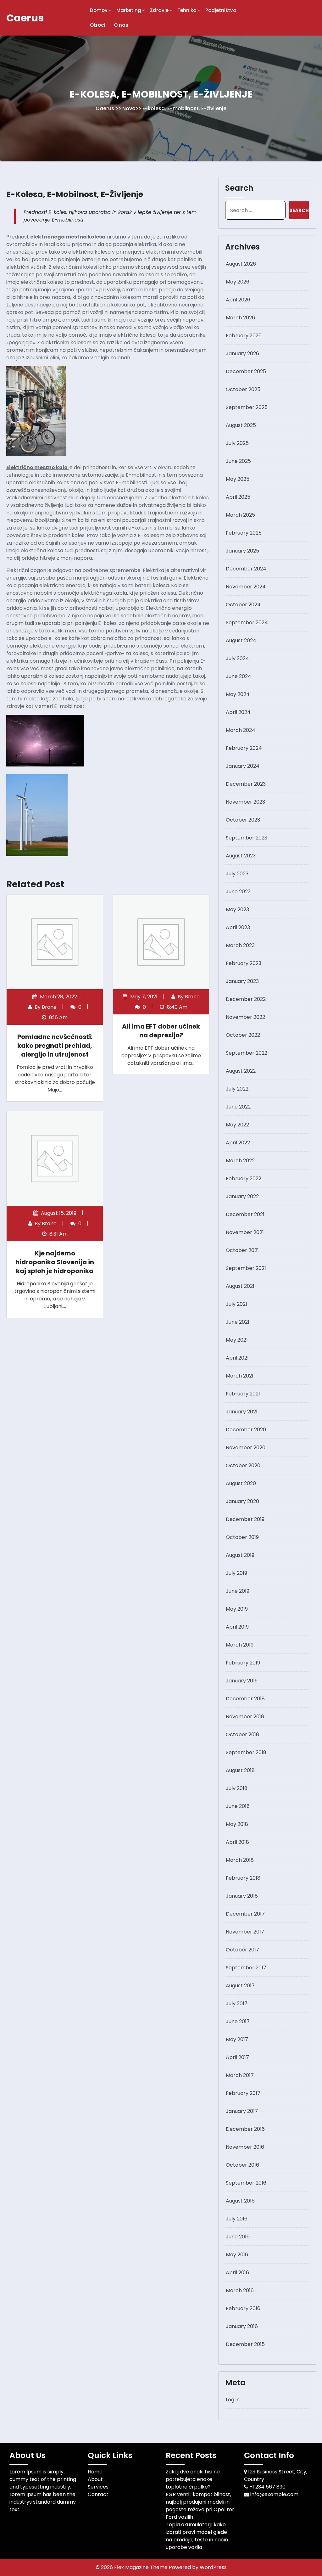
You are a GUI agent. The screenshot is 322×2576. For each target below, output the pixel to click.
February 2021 (243, 1394)
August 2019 (240, 1555)
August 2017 (240, 1986)
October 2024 (243, 605)
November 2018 (245, 1717)
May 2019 (237, 1609)
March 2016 (240, 2290)
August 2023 (241, 856)
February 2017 (243, 2093)
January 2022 (242, 1196)
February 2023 (244, 963)
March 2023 (240, 945)
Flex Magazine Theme (142, 2567)
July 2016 (237, 2219)
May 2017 (237, 2039)
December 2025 (246, 371)
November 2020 (246, 1448)
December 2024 (246, 569)
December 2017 (245, 1914)
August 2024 (241, 640)
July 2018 (237, 1788)
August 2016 (240, 2201)
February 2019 (243, 1663)
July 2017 (237, 2004)
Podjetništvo (221, 10)
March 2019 (240, 1645)
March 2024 (241, 730)
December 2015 (245, 2344)
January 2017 (242, 2111)
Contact (98, 2494)
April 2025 (238, 497)
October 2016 (242, 2165)
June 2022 (238, 1107)
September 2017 (246, 1968)
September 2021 (246, 1268)
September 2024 (247, 623)
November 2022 (245, 1017)
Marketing (129, 10)
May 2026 (238, 282)
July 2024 (237, 658)
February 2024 (244, 748)
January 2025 (242, 551)
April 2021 (237, 1358)
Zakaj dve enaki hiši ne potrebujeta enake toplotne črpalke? (193, 2479)
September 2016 (246, 2183)
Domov (99, 10)
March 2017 (240, 2075)
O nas (121, 25)
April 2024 (238, 712)
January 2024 (243, 766)
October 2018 (242, 1734)
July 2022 (237, 1089)
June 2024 (239, 676)
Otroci (97, 25)
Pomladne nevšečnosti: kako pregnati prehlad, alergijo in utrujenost (55, 1046)
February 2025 (244, 533)
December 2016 (245, 2129)
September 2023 (247, 838)
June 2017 (238, 2021)
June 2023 (238, 892)
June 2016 (238, 2237)
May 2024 (238, 694)
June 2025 (238, 461)
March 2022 (240, 1161)
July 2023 (237, 874)
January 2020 (242, 1501)
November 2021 (245, 1232)
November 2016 (245, 2147)
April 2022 (238, 1143)
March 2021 (240, 1376)
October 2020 (243, 1465)
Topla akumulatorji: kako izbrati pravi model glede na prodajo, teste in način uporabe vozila (197, 2536)
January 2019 (242, 1681)
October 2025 (243, 389)
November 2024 (246, 587)
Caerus (25, 18)
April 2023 (238, 927)
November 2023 (245, 802)
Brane (49, 1007)
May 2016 (237, 2255)
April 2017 (237, 2057)
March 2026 (240, 318)
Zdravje (159, 10)
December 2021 (245, 1214)
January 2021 (242, 1412)
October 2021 (242, 1250)
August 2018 (240, 1770)
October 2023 (243, 820)
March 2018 (240, 1860)
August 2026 (241, 264)
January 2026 (242, 354)
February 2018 (243, 1878)
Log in (233, 2400)
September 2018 (246, 1752)
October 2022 (243, 1035)
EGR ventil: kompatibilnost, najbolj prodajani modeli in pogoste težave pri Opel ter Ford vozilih (200, 2506)
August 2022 (241, 1071)
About (95, 2479)
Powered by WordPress (198, 2567)
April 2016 (237, 2273)
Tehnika (187, 10)
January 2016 (242, 2326)
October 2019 (242, 1537)
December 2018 (245, 1699)
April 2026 (238, 300)
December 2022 (246, 999)
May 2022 (237, 1125)
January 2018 (242, 1896)
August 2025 (241, 425)
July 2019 (236, 1573)
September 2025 (247, 407)
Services (98, 2487)
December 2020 (246, 1430)
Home (95, 2472)
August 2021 (240, 1286)
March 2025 (240, 515)
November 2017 (245, 1932)
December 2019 (245, 1519)
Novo (129, 108)
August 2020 (241, 1483)
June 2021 (238, 1322)
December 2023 (246, 784)
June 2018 (238, 1806)
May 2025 (238, 479)
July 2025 (237, 443)
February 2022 (244, 1179)
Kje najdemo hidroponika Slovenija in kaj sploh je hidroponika (55, 1262)
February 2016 (243, 2308)
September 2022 (247, 1053)
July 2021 (236, 1304)
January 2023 (242, 981)
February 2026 (244, 336)
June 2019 (238, 1591)
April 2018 (237, 1842)
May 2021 (237, 1340)
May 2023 (237, 909)
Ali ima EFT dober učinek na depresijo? (161, 1031)
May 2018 (237, 1824)
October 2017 (242, 1950)
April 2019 (237, 1627)
